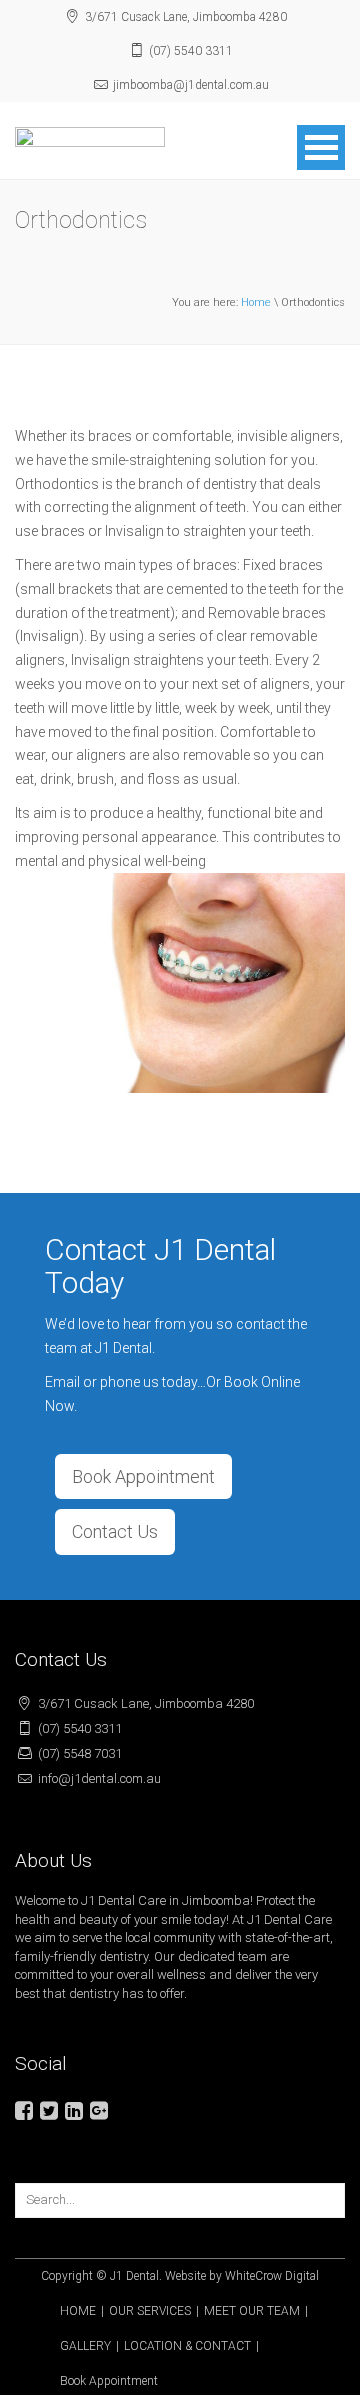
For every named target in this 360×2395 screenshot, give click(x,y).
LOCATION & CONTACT (187, 2346)
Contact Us (115, 1531)
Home (256, 302)
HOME (78, 2311)
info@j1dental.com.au (99, 1778)
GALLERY (85, 2346)
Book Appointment (143, 1476)
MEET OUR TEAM (252, 2311)
